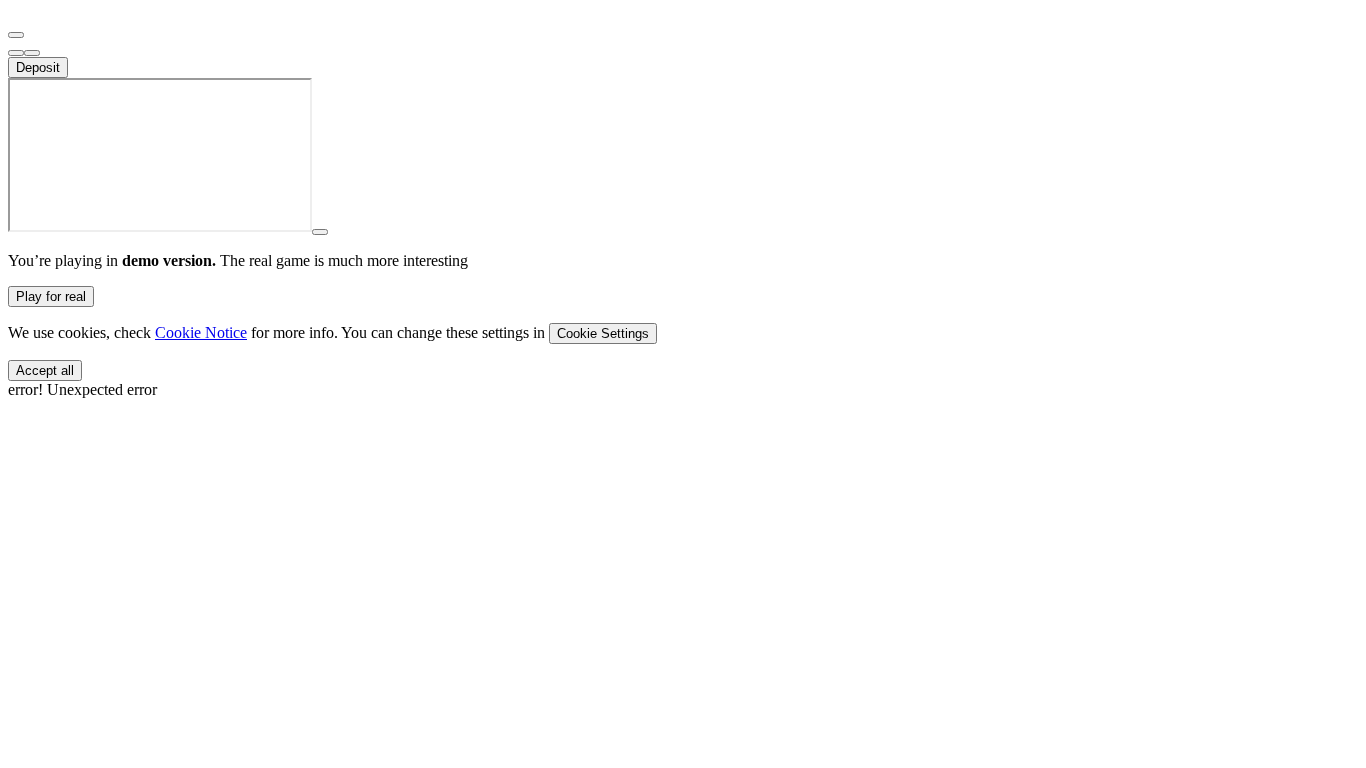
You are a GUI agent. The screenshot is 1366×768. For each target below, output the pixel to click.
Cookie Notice (201, 332)
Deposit (38, 67)
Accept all (45, 370)
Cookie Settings (603, 333)
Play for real (51, 296)
